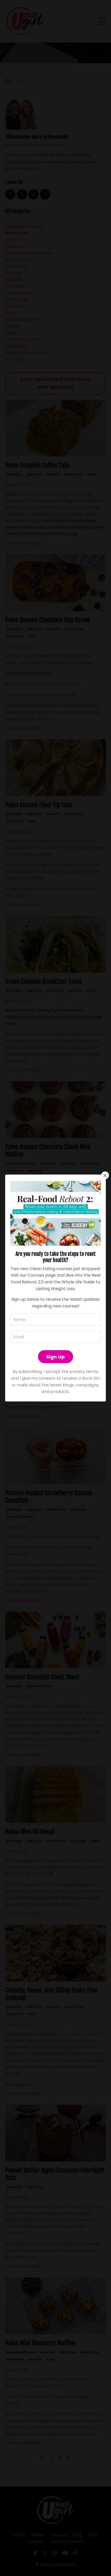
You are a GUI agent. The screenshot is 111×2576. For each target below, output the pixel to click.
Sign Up (56, 1357)
